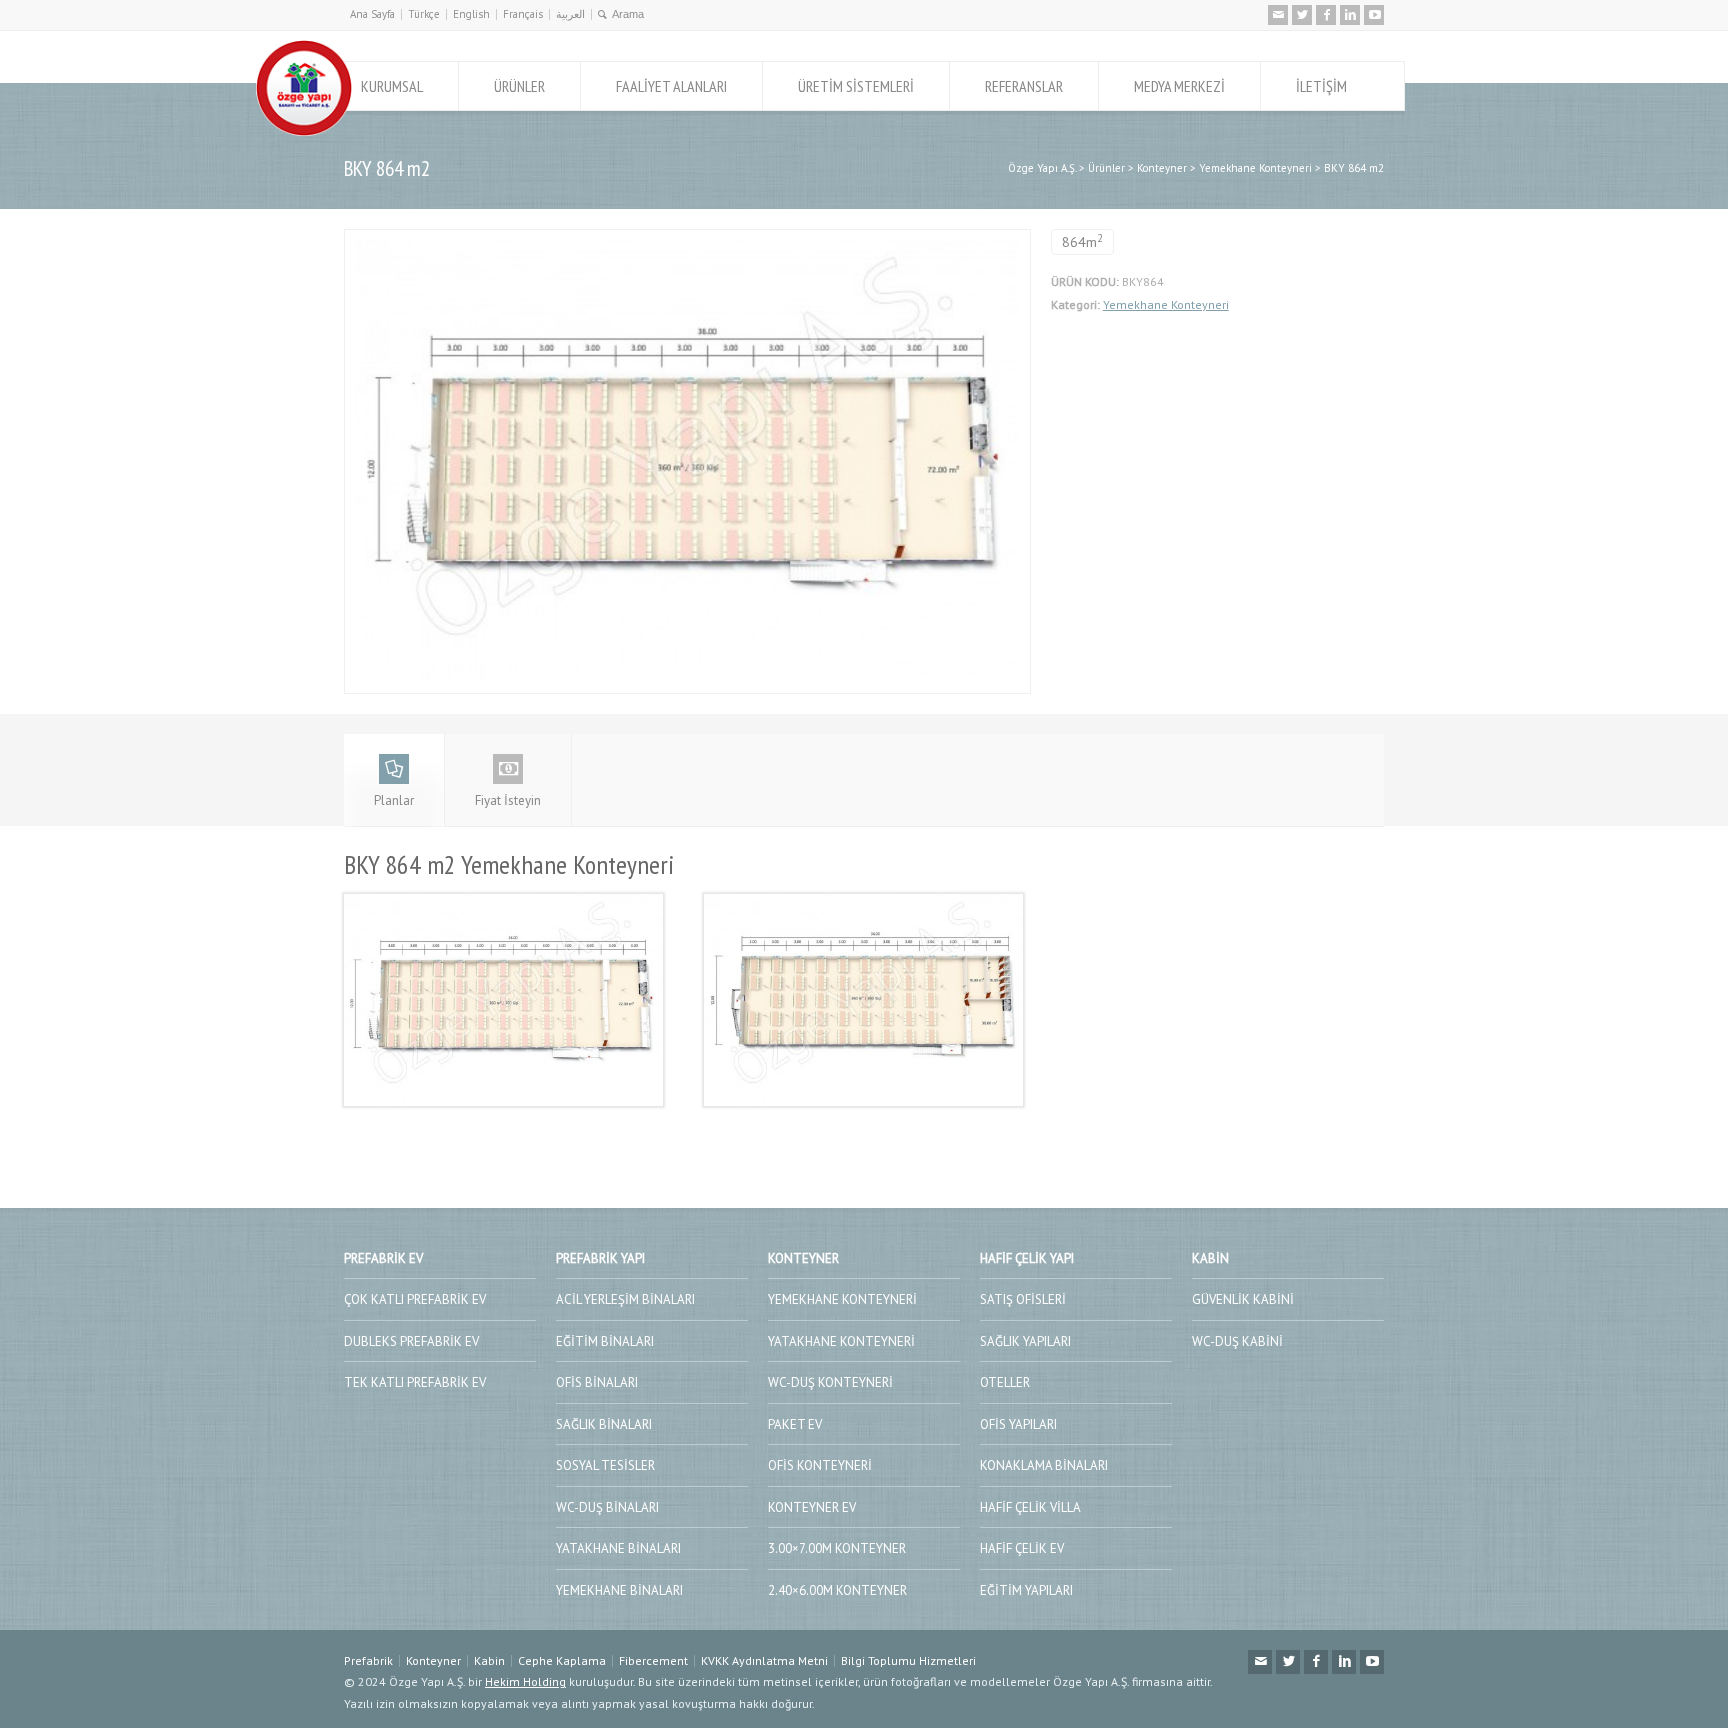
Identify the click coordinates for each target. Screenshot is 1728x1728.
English (471, 14)
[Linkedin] (1350, 15)
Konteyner (433, 1660)
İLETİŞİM (1321, 86)
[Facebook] (1326, 15)
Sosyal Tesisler (605, 1465)
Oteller (1005, 1382)
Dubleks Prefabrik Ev (411, 1341)
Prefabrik (368, 1660)
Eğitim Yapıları (1026, 1590)
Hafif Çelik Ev (1022, 1548)
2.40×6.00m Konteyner (837, 1590)
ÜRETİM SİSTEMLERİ (856, 86)
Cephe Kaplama (562, 1660)
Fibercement (653, 1660)
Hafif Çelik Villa (1030, 1507)
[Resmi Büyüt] (687, 240)
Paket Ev (795, 1424)
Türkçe (424, 14)
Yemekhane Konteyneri (1166, 304)
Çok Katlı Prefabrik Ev (415, 1299)
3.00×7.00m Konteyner (837, 1548)
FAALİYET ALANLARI (671, 86)
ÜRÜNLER (519, 86)
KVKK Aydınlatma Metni (764, 1660)
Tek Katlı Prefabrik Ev (415, 1382)
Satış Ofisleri (1023, 1299)
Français (523, 14)
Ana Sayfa (372, 14)
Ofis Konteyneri (820, 1465)
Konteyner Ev (812, 1507)
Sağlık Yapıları (1025, 1341)
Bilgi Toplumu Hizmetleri (908, 1660)
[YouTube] (1374, 15)
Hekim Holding (525, 1681)
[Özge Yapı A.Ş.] (304, 131)
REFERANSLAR (1024, 86)
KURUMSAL (392, 86)
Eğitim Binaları (605, 1341)
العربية (570, 14)
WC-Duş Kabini (1237, 1341)
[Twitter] (1302, 15)
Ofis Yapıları (1018, 1424)
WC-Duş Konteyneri (830, 1382)
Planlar (394, 800)
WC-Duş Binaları (607, 1507)
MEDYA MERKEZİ (1179, 86)
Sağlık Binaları (604, 1424)
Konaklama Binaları (1044, 1465)
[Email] (1278, 15)
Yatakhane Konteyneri (841, 1341)
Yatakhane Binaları (618, 1548)
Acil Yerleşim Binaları (625, 1299)
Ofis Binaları (597, 1382)
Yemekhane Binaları (619, 1590)
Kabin (489, 1660)
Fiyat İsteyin (508, 800)
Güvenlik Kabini (1243, 1299)
